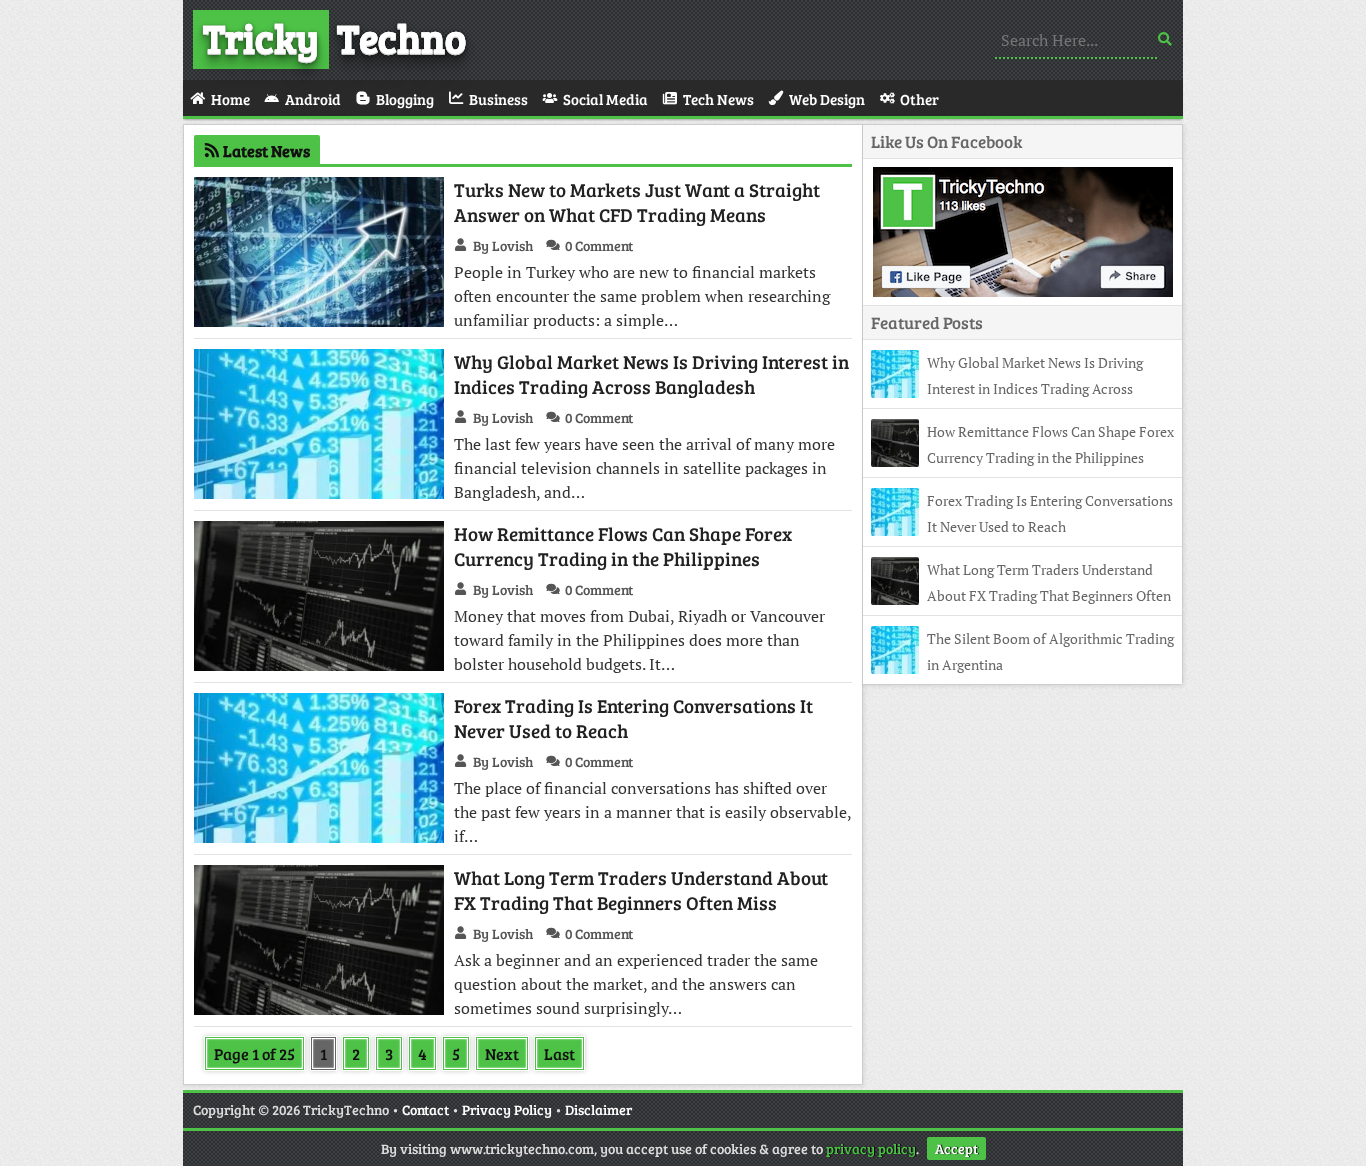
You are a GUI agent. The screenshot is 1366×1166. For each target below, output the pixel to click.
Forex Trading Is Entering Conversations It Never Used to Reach (633, 718)
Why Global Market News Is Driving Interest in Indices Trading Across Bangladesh (651, 374)
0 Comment (599, 245)
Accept (956, 1148)
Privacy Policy (507, 1109)
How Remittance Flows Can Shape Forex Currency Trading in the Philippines (623, 546)
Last (559, 1053)
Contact (425, 1109)
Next (502, 1053)
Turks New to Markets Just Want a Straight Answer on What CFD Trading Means (637, 202)
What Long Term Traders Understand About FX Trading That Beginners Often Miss (641, 890)
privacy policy (871, 1148)
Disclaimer (598, 1109)
